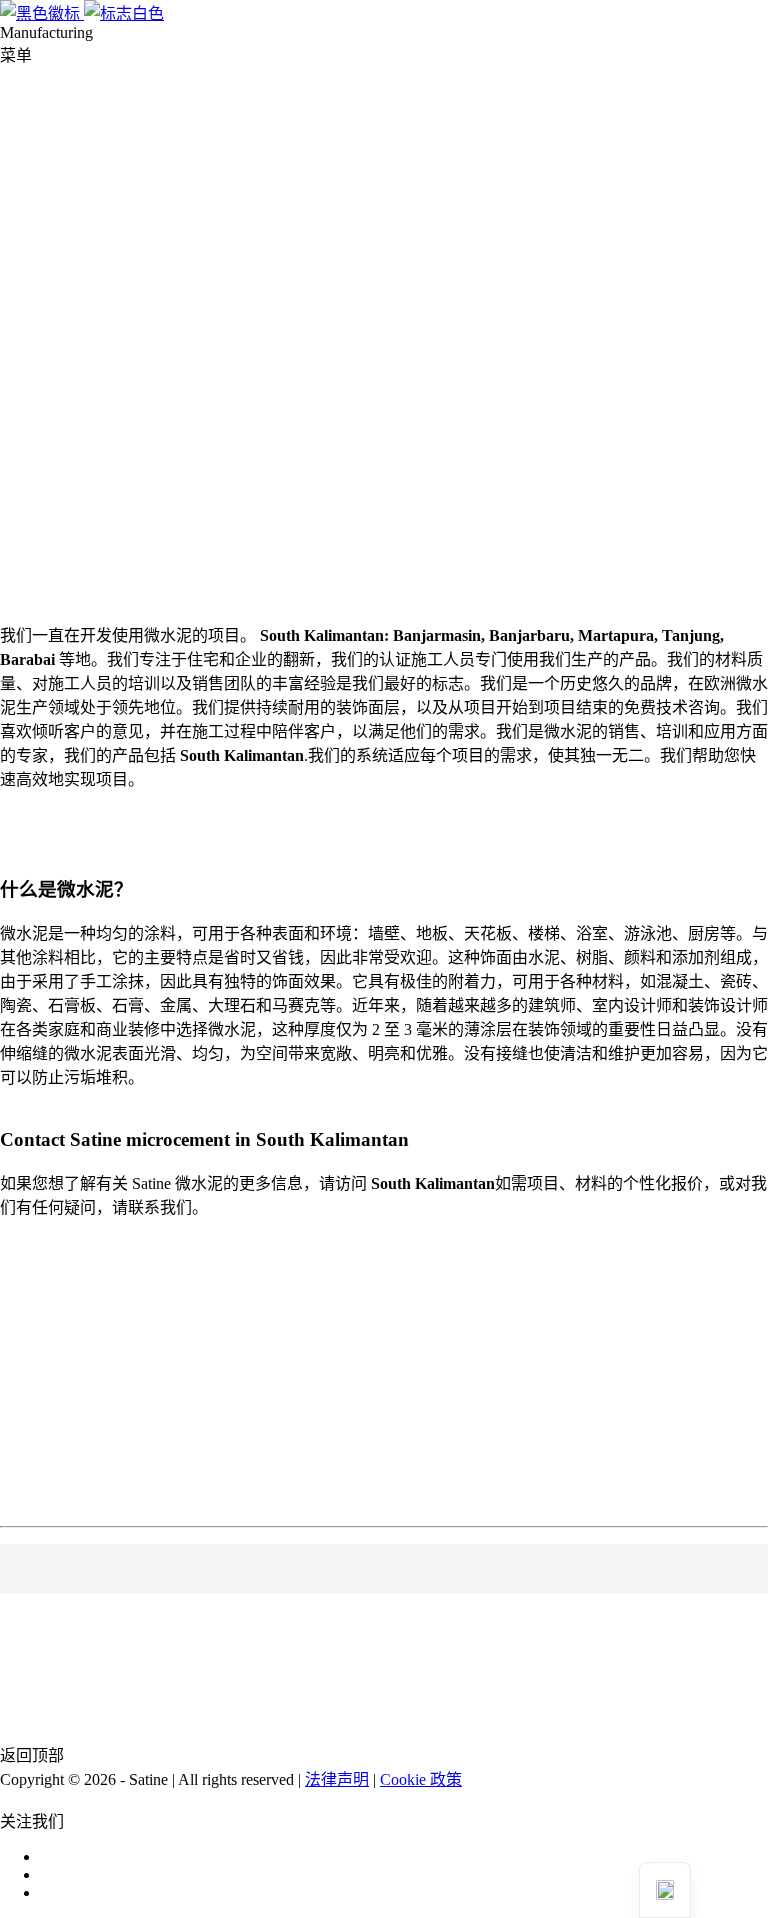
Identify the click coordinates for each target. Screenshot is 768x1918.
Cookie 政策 (421, 1779)
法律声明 (337, 1779)
